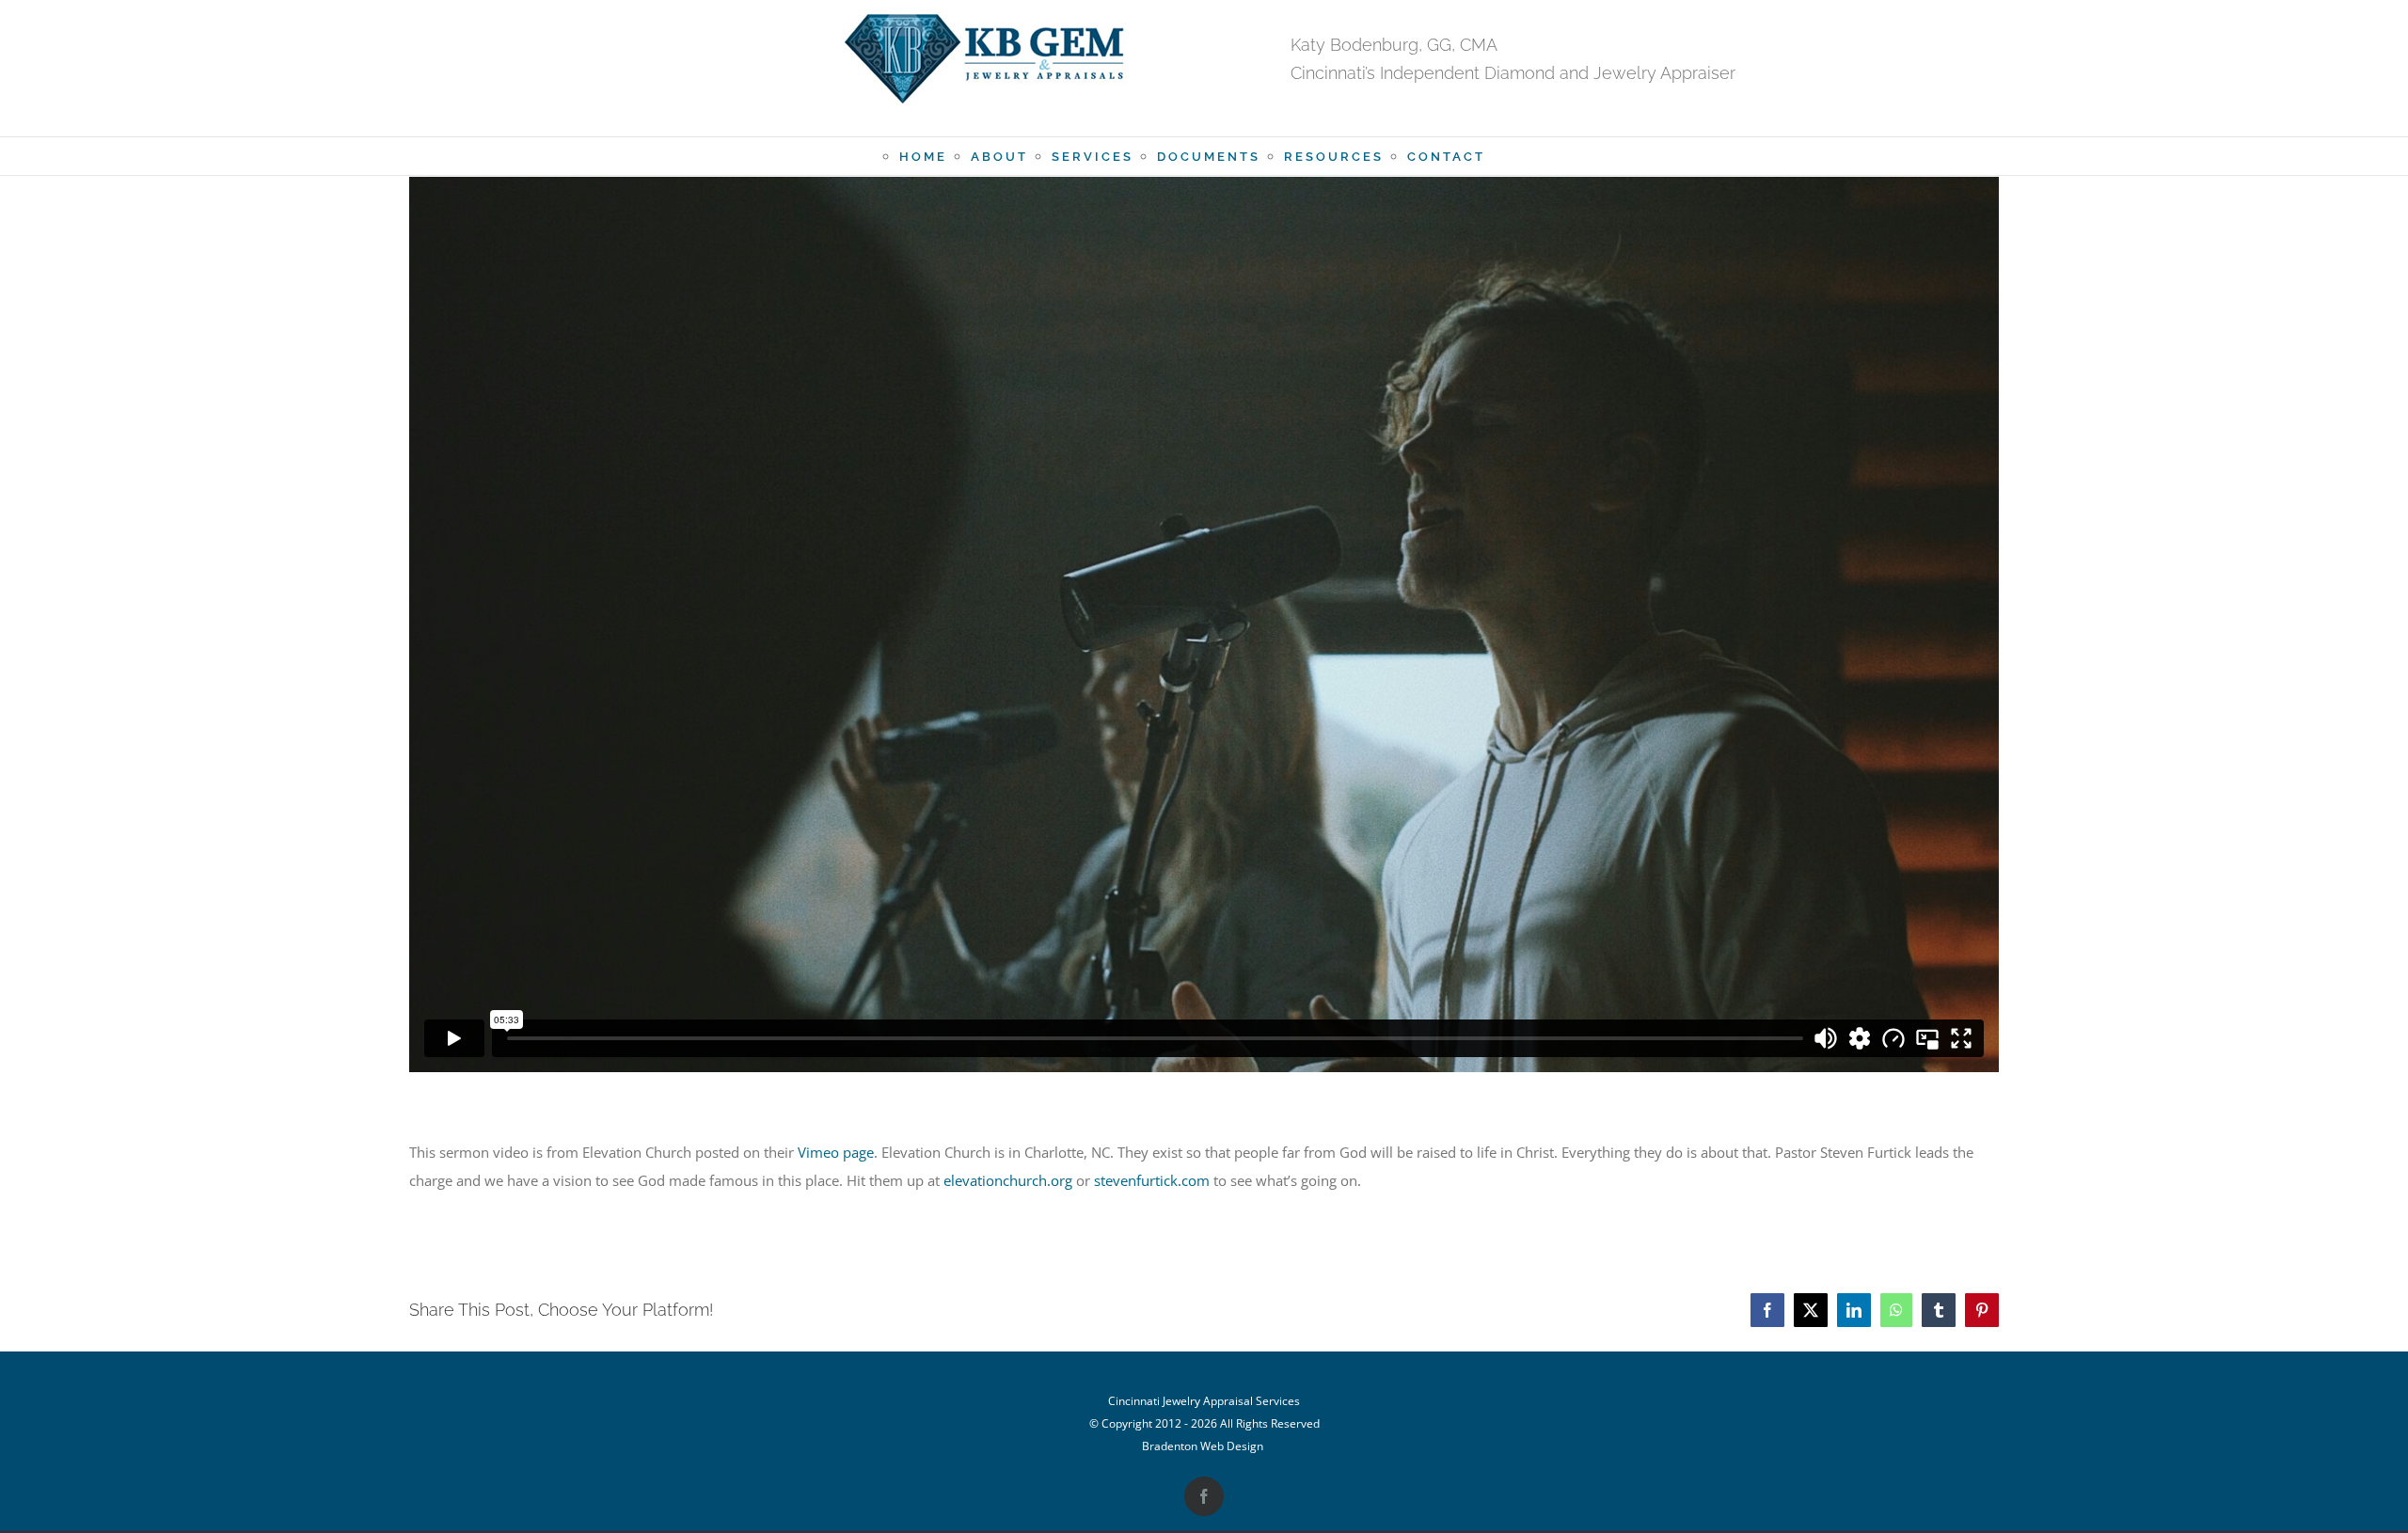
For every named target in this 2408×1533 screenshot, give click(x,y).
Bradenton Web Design (1203, 1446)
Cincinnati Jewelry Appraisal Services (1204, 1401)
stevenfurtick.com (1152, 1180)
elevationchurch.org (1008, 1180)
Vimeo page (836, 1152)
